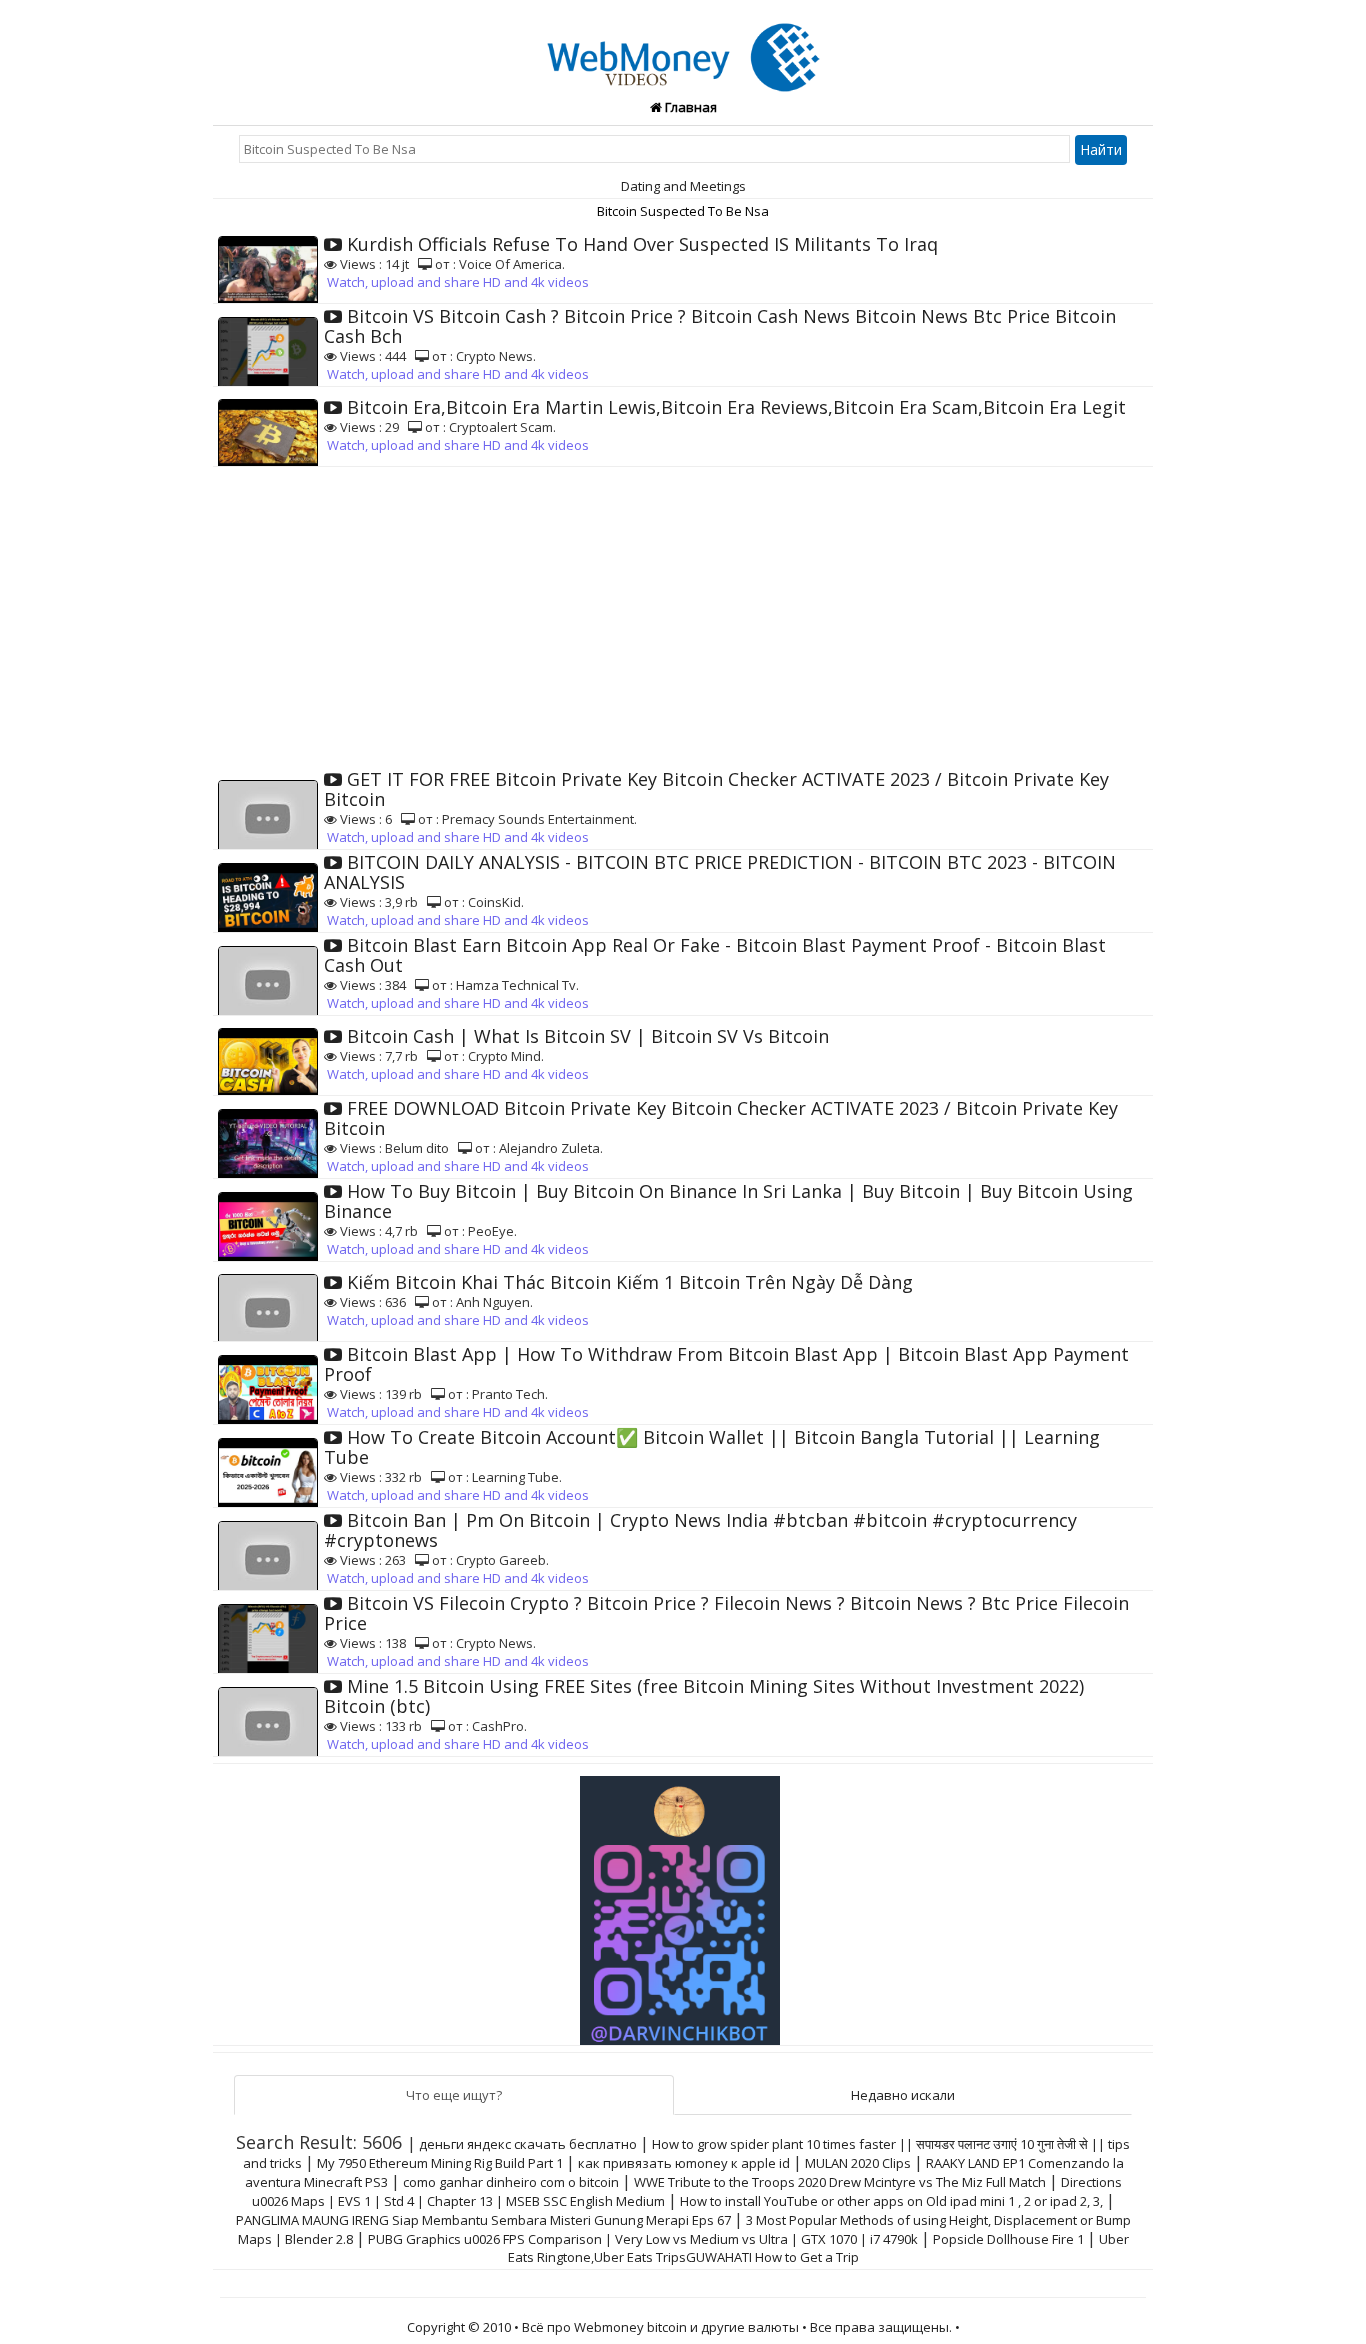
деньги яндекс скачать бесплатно (528, 2144)
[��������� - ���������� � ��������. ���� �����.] (683, 1903)
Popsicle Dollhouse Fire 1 (1008, 2239)
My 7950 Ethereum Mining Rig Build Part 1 (440, 2163)
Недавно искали (903, 2095)
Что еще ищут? (454, 2095)
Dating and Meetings (683, 186)
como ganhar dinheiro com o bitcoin (511, 2182)
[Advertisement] (683, 617)
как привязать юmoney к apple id (684, 2163)
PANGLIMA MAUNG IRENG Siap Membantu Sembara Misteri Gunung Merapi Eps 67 (483, 2220)
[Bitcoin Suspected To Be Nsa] (683, 46)
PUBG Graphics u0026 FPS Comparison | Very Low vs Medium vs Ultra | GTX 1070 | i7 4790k (643, 2239)
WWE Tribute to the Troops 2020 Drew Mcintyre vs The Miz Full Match (840, 2182)
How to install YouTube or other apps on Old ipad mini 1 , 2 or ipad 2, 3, (891, 2201)
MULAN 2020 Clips (858, 2163)
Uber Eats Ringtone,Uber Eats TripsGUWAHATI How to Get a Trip (818, 2248)
